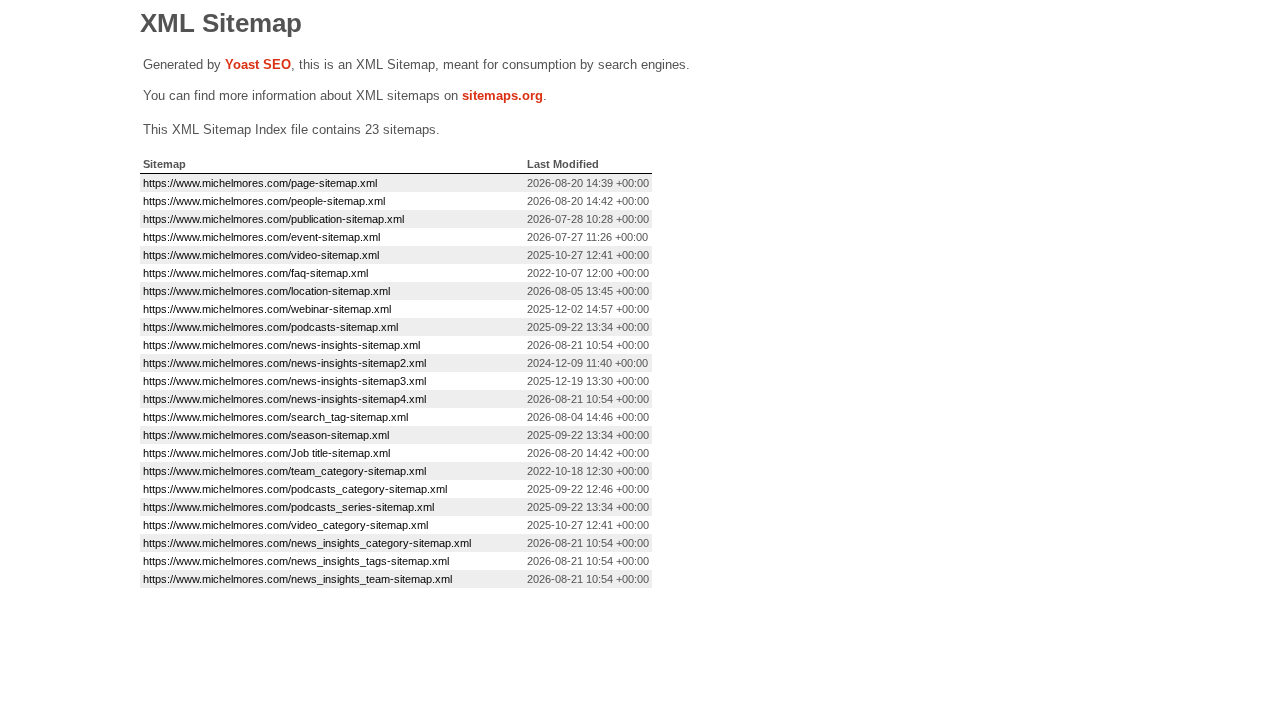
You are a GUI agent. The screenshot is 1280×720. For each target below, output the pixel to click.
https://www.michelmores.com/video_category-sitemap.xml (285, 525)
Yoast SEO (258, 64)
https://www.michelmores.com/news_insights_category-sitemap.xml (307, 543)
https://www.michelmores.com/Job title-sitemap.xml (266, 453)
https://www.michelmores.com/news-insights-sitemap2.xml (284, 363)
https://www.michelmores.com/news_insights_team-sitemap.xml (297, 579)
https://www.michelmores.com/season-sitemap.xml (266, 435)
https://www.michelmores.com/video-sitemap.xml (261, 255)
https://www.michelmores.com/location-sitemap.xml (266, 291)
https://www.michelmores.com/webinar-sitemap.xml (267, 309)
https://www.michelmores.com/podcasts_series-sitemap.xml (288, 507)
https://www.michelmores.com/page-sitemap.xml (260, 183)
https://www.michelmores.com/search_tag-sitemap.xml (275, 417)
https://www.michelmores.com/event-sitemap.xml (261, 237)
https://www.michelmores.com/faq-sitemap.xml (255, 273)
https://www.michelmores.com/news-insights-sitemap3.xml (284, 381)
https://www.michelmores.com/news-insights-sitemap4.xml (284, 399)
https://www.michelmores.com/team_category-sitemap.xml (284, 471)
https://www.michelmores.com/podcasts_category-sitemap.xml (295, 489)
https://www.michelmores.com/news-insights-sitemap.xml (281, 345)
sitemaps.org (502, 95)
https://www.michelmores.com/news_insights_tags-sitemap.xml (296, 561)
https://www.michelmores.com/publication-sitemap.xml (273, 219)
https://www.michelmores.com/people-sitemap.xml (264, 201)
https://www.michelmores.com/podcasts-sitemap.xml (270, 327)
